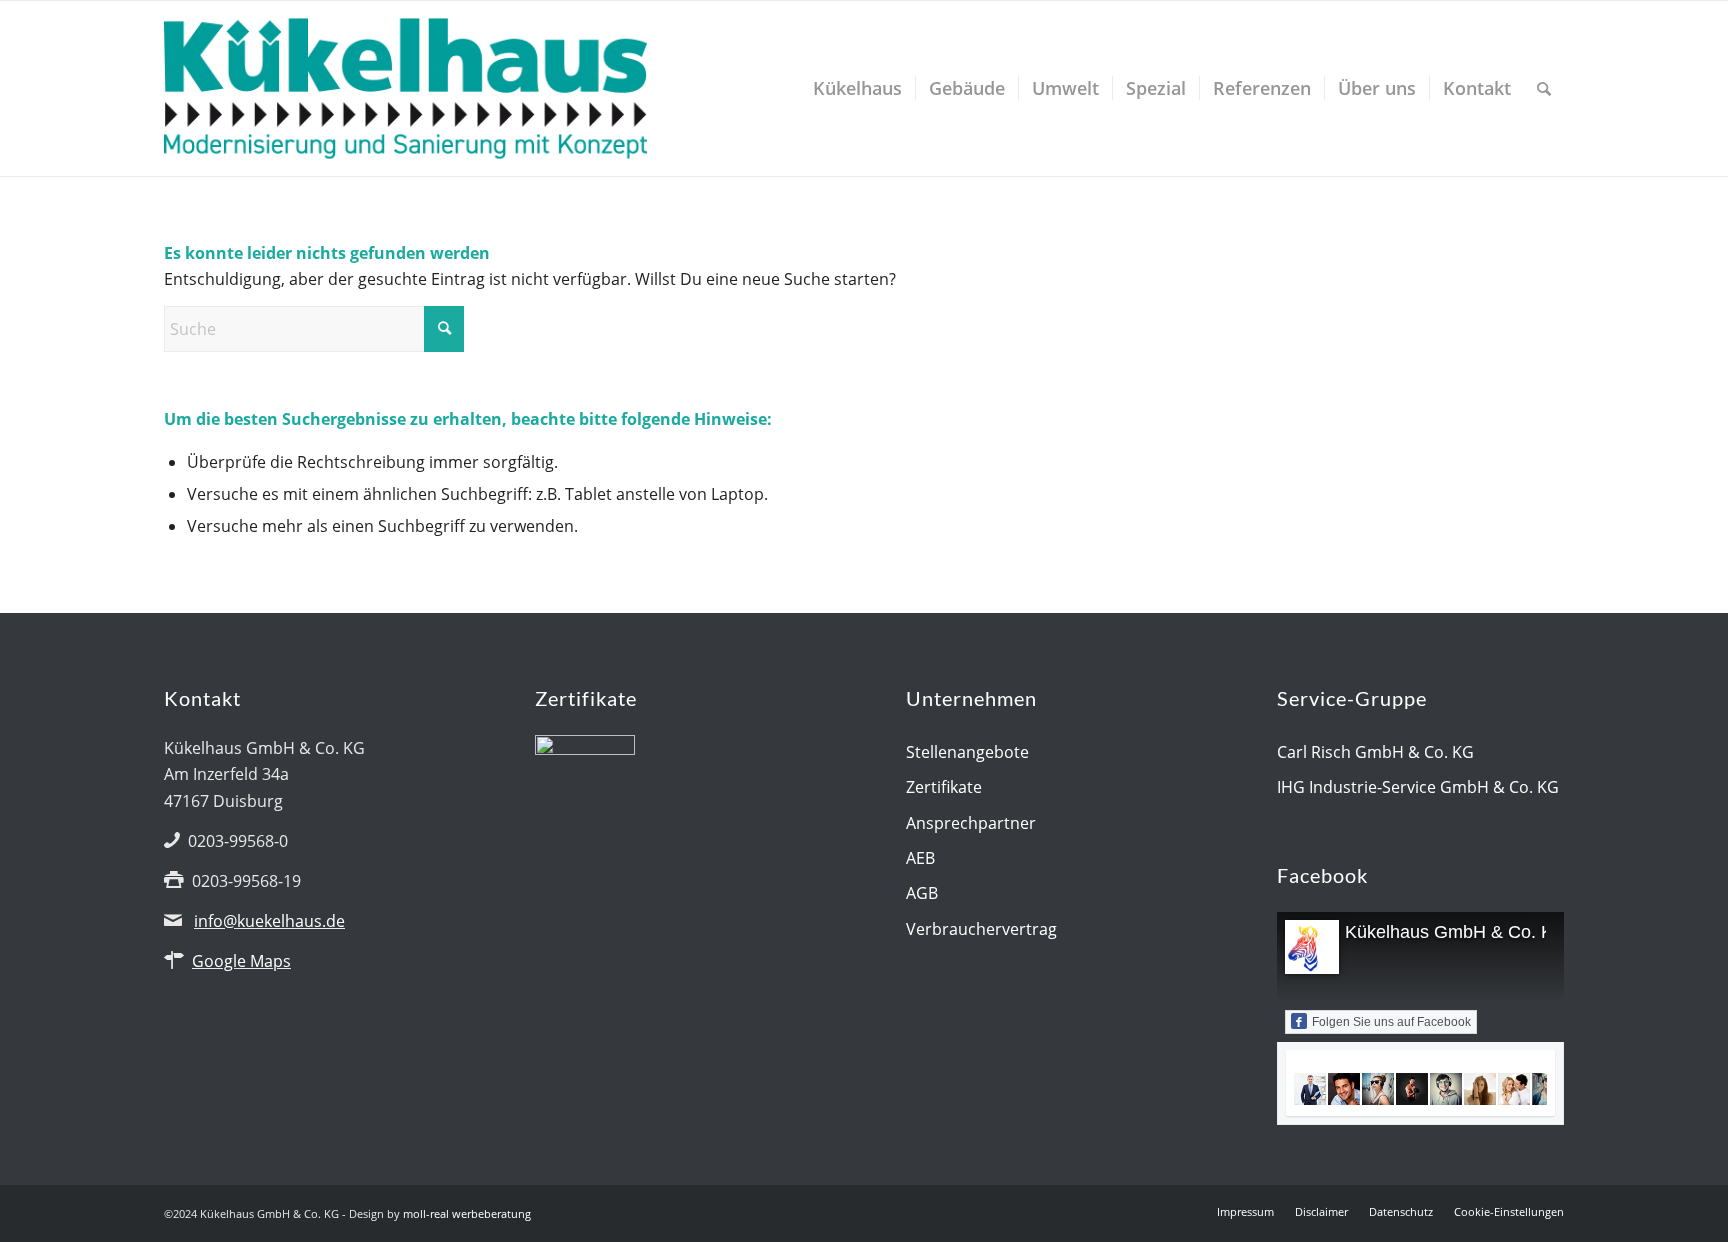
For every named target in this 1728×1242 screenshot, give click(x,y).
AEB (920, 858)
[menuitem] (857, 88)
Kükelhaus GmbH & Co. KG (1456, 932)
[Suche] (1544, 88)
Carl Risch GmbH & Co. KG (1375, 752)
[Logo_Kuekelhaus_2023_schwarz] (405, 88)
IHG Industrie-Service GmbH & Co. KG (1418, 787)
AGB (922, 893)
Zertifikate (944, 787)
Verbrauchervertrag (981, 929)
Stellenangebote (967, 752)
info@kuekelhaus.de (269, 921)
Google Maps (241, 961)
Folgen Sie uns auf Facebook (1391, 1022)
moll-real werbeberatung (467, 1213)
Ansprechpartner (971, 823)
